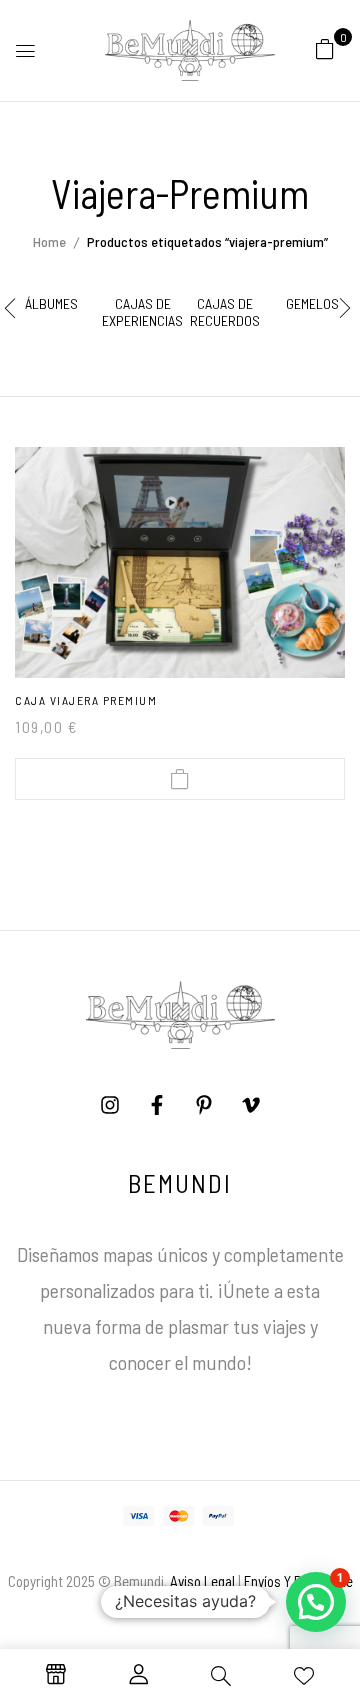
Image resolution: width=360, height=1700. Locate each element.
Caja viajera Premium (86, 700)
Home (49, 241)
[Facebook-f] (157, 1105)
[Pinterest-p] (204, 1105)
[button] (325, 48)
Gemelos (312, 304)
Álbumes (51, 304)
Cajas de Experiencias (142, 312)
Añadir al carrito (180, 779)
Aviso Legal (202, 1581)
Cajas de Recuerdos (225, 312)
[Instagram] (110, 1105)
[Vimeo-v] (251, 1105)
